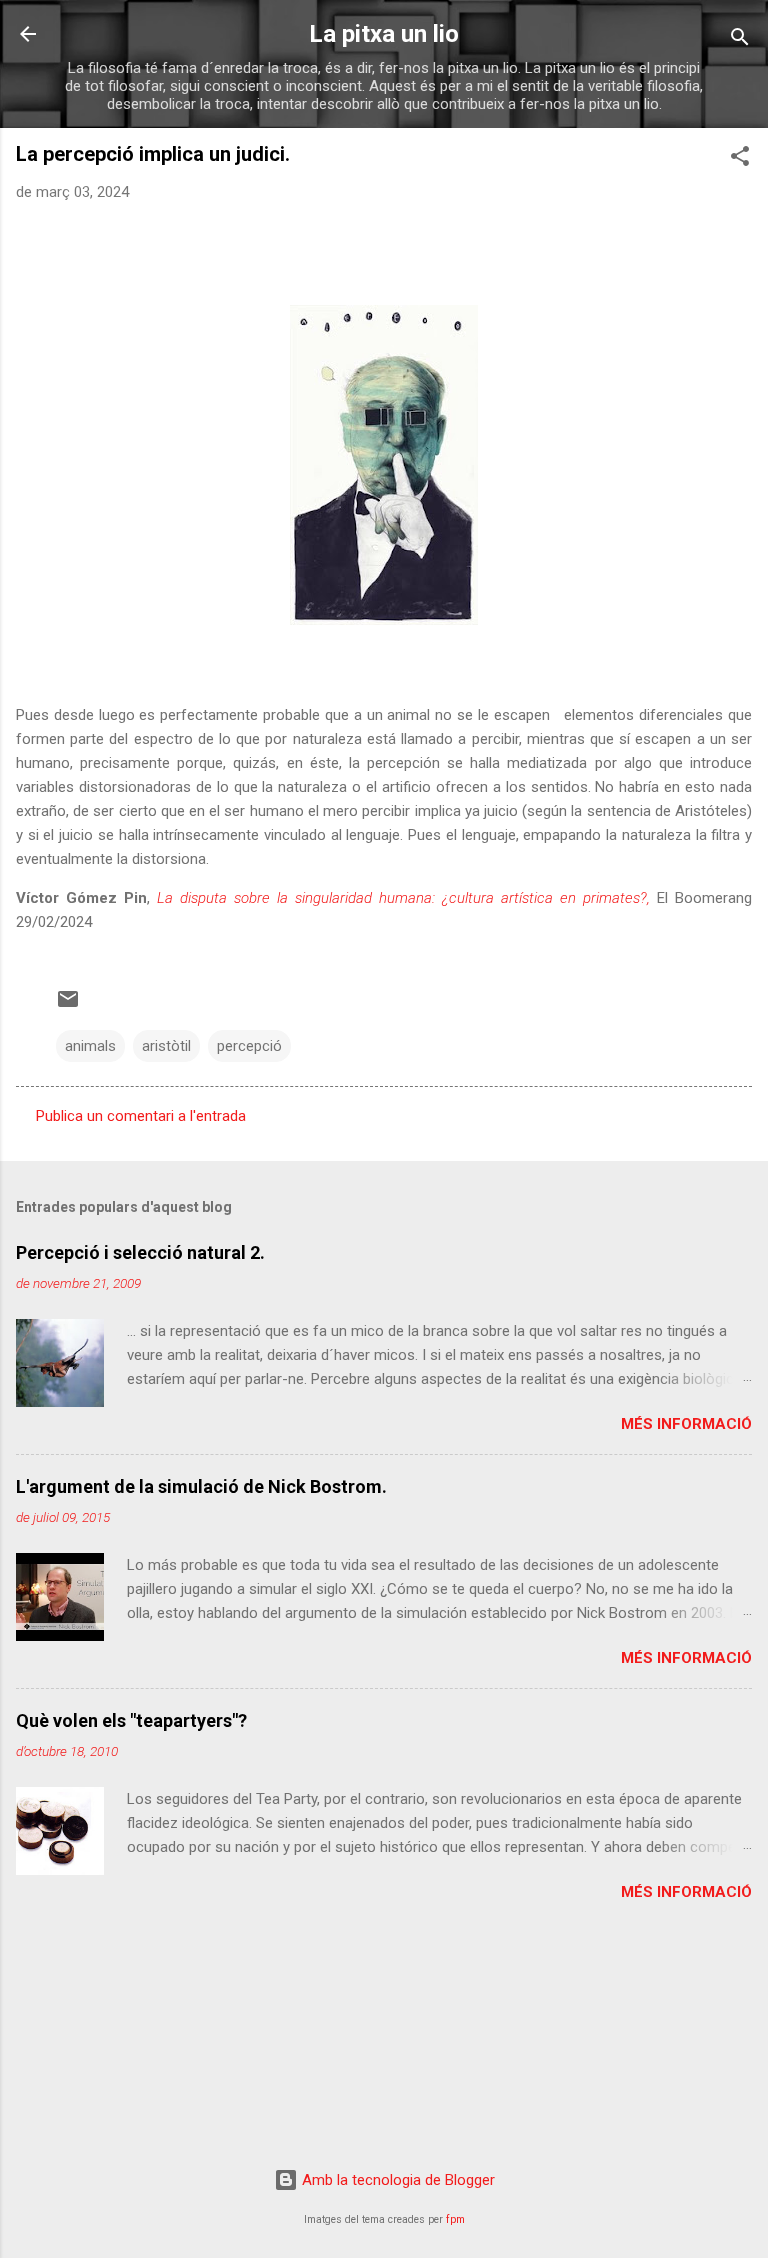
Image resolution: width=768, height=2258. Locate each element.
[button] (740, 159)
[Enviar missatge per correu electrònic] (68, 1006)
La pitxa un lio (384, 34)
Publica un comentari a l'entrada (141, 1116)
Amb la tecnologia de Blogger (396, 2180)
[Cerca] (740, 40)
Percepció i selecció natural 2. (140, 1252)
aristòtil (166, 1046)
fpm (455, 2219)
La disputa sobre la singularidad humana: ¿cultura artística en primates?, (403, 898)
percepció (249, 1046)
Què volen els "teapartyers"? (131, 1720)
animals (90, 1046)
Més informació (686, 1424)
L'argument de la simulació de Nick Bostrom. (201, 1486)
